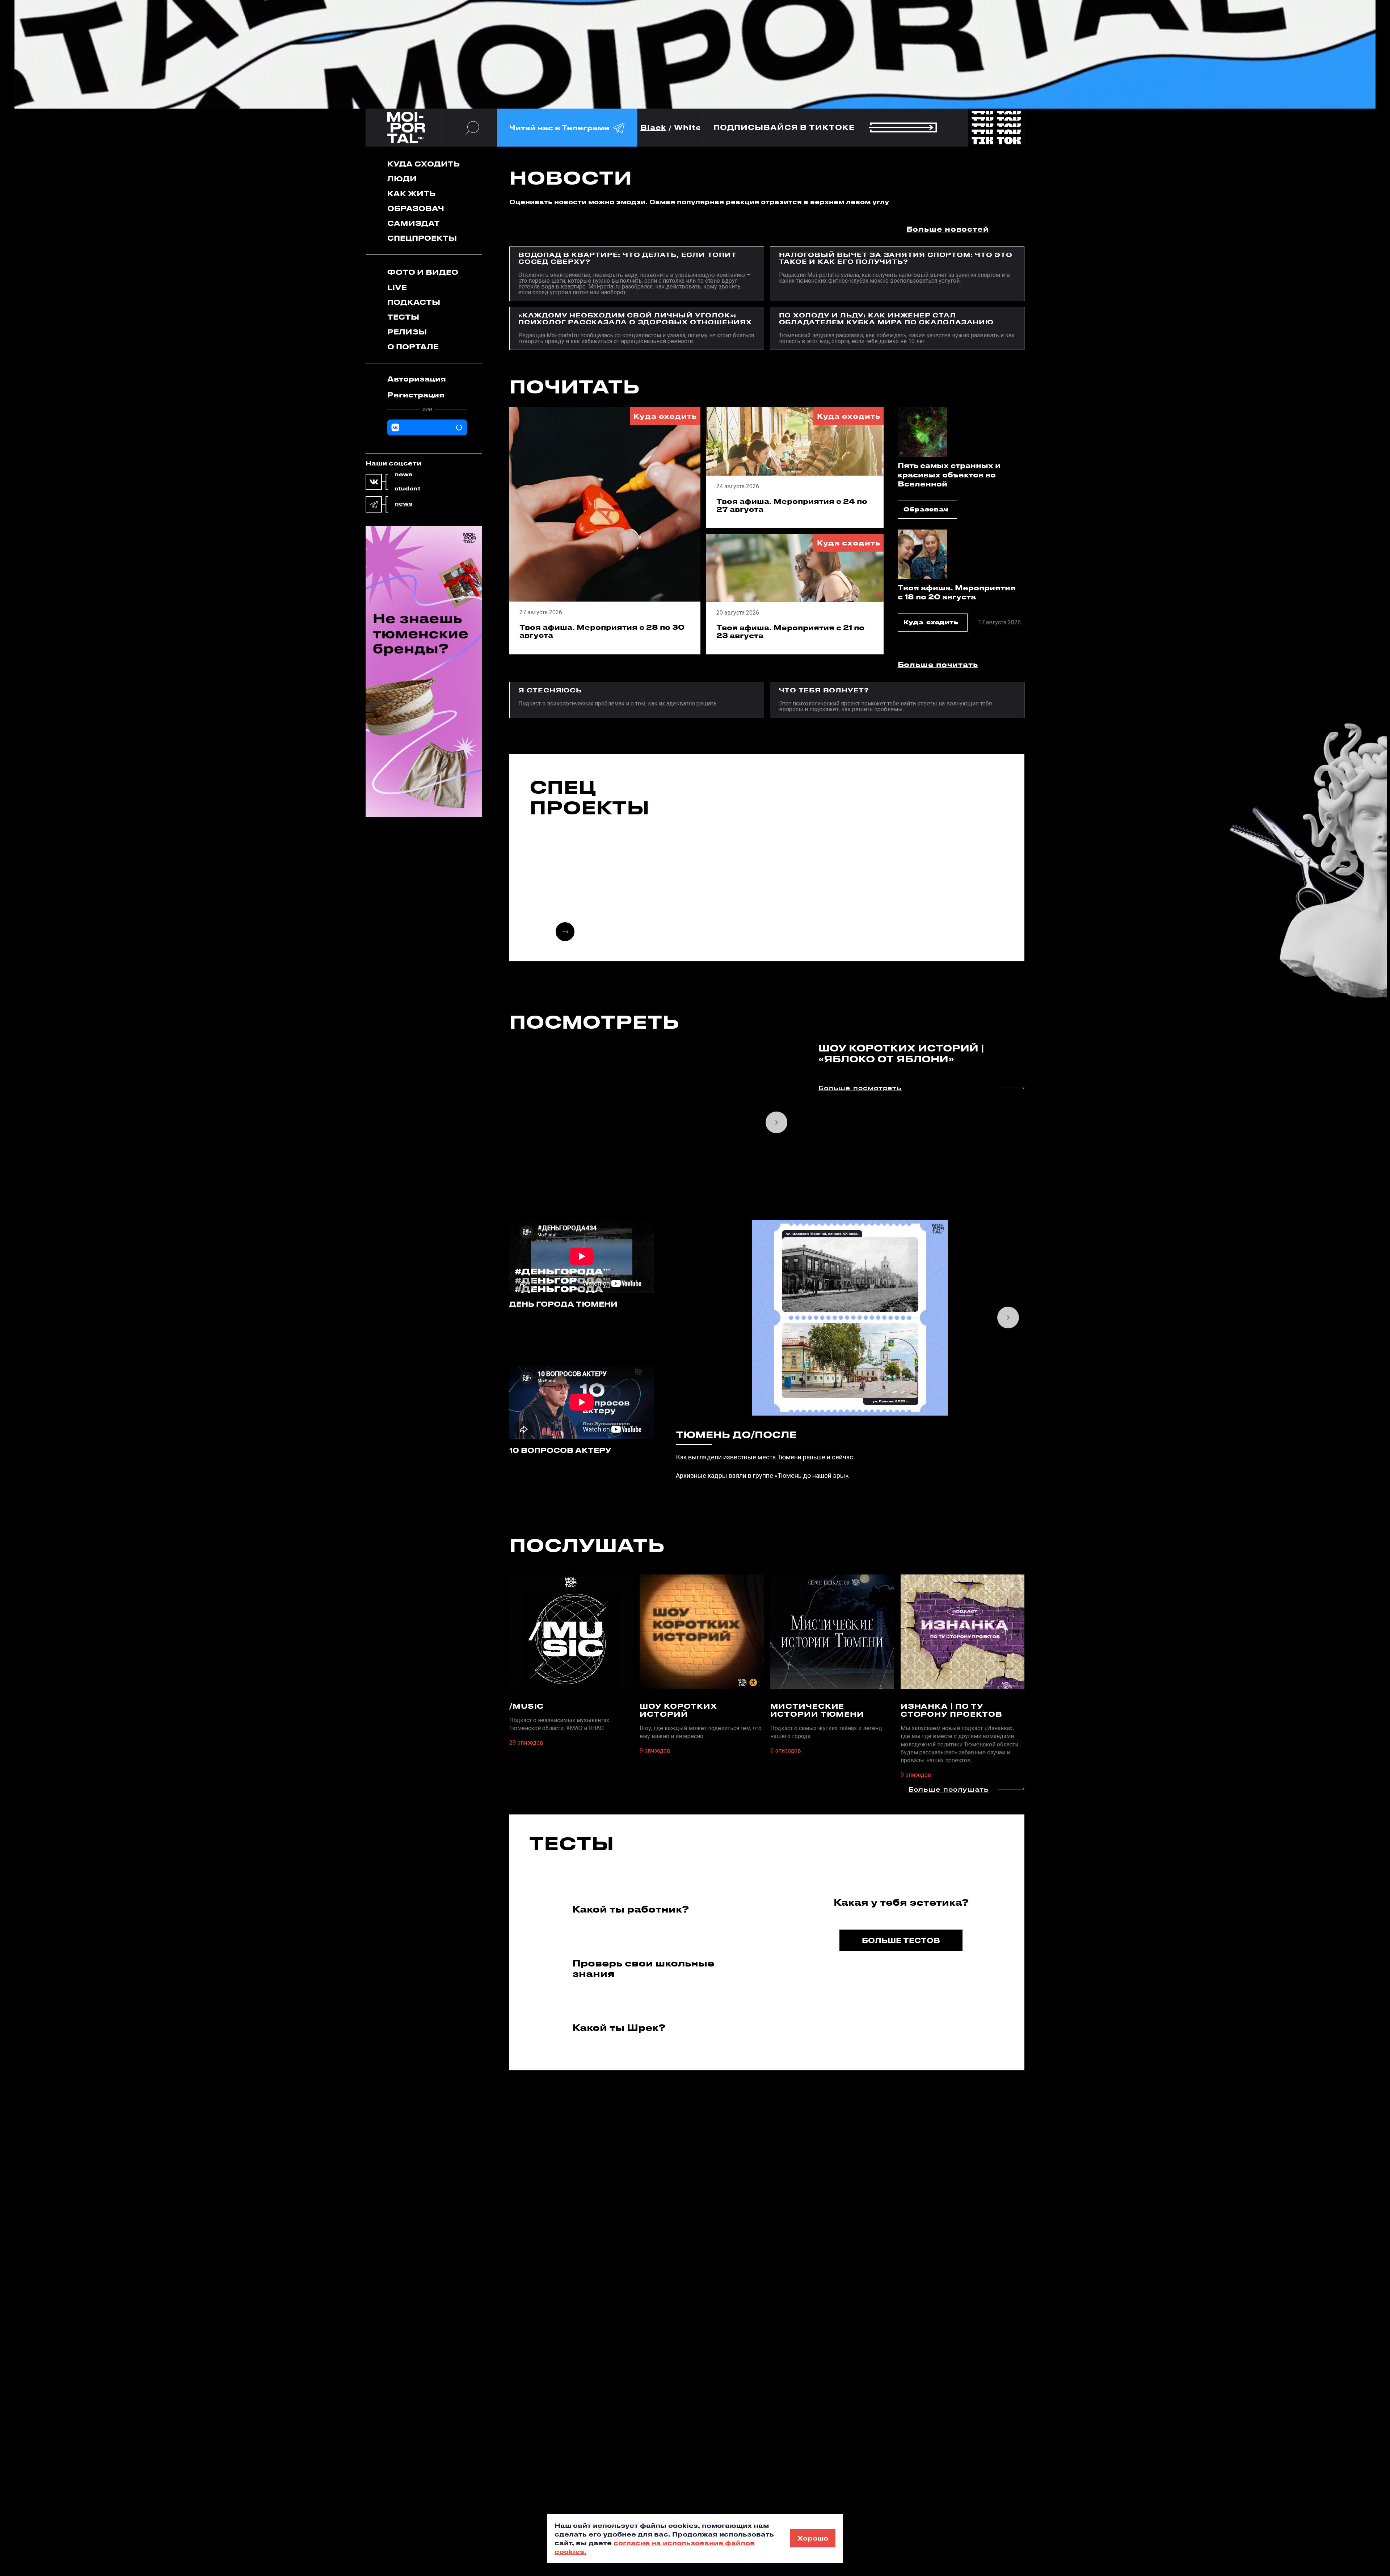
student (407, 489)
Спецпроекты (422, 238)
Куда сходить (424, 164)
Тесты (403, 317)
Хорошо (813, 2538)
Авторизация (417, 379)
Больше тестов (901, 1940)
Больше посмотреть (860, 1088)
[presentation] (565, 932)
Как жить (411, 193)
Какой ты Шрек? (619, 2027)
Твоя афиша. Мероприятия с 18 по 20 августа (957, 592)
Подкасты (414, 302)
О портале (413, 347)
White (688, 128)
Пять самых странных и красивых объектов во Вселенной (949, 474)
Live (397, 287)
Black (653, 128)
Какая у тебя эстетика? (901, 1902)
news (403, 475)
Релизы (407, 332)
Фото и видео (423, 272)
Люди (402, 179)
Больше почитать (938, 664)
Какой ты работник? (631, 1909)
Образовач (416, 208)
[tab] (427, 379)
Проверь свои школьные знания (643, 1968)
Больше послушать (949, 1790)
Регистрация (416, 395)
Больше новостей (948, 229)
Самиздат (414, 223)
